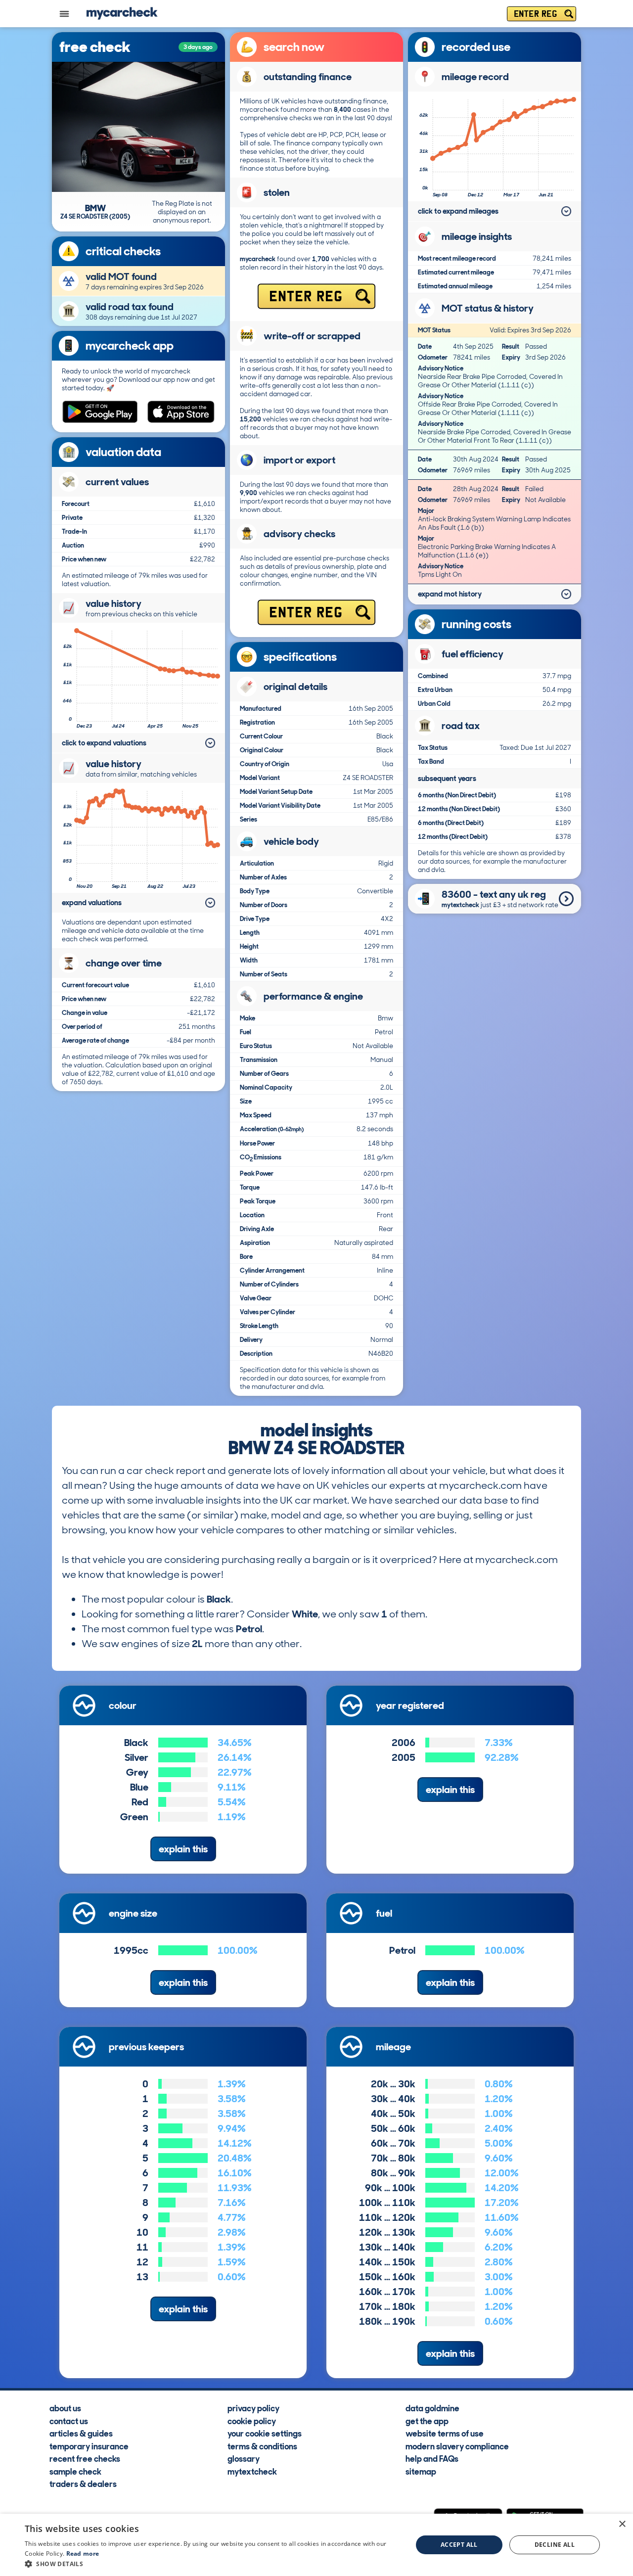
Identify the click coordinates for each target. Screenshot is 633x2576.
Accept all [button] (459, 2545)
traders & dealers (83, 2484)
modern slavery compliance (457, 2446)
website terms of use (445, 2433)
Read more (83, 2553)
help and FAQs (432, 2458)
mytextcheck (252, 2471)
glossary (244, 2458)
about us (65, 2408)
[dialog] (316, 2545)
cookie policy (252, 2421)
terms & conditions (262, 2446)
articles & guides (81, 2433)
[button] (213, 2564)
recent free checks (85, 2458)
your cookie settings (265, 2433)
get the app (427, 2421)
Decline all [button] (555, 2545)
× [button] (622, 2524)
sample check (75, 2471)
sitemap (421, 2471)
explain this (183, 1849)
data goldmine (432, 2408)
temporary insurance (89, 2446)
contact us (69, 2421)
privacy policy (253, 2408)
